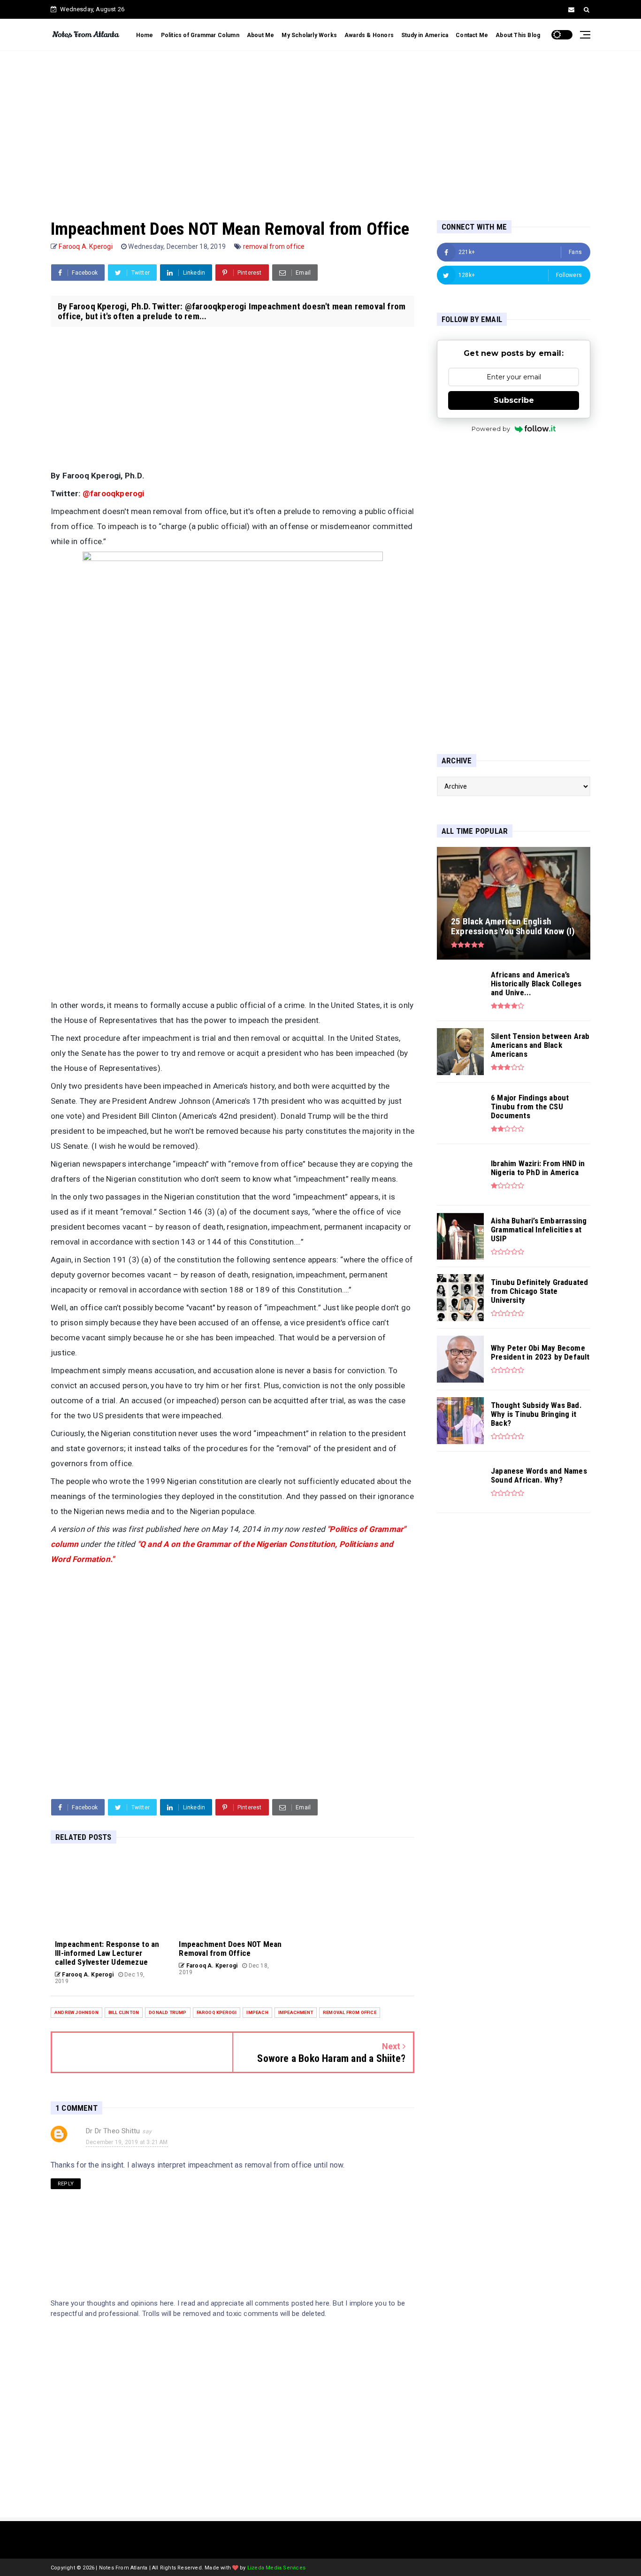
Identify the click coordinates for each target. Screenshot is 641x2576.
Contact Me (472, 35)
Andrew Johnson (76, 2012)
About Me (261, 35)
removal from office (274, 246)
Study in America (425, 35)
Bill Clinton (124, 2012)
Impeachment (296, 2012)
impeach (257, 2012)
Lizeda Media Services (276, 2568)
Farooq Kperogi (217, 2012)
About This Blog (518, 35)
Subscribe (514, 400)
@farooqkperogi (114, 493)
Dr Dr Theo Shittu (113, 2131)
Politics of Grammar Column (200, 35)
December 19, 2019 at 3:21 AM (127, 2142)
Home (145, 35)
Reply (66, 2184)
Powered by (491, 429)
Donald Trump (168, 2012)
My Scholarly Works (309, 35)
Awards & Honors (369, 35)
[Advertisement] (320, 126)
